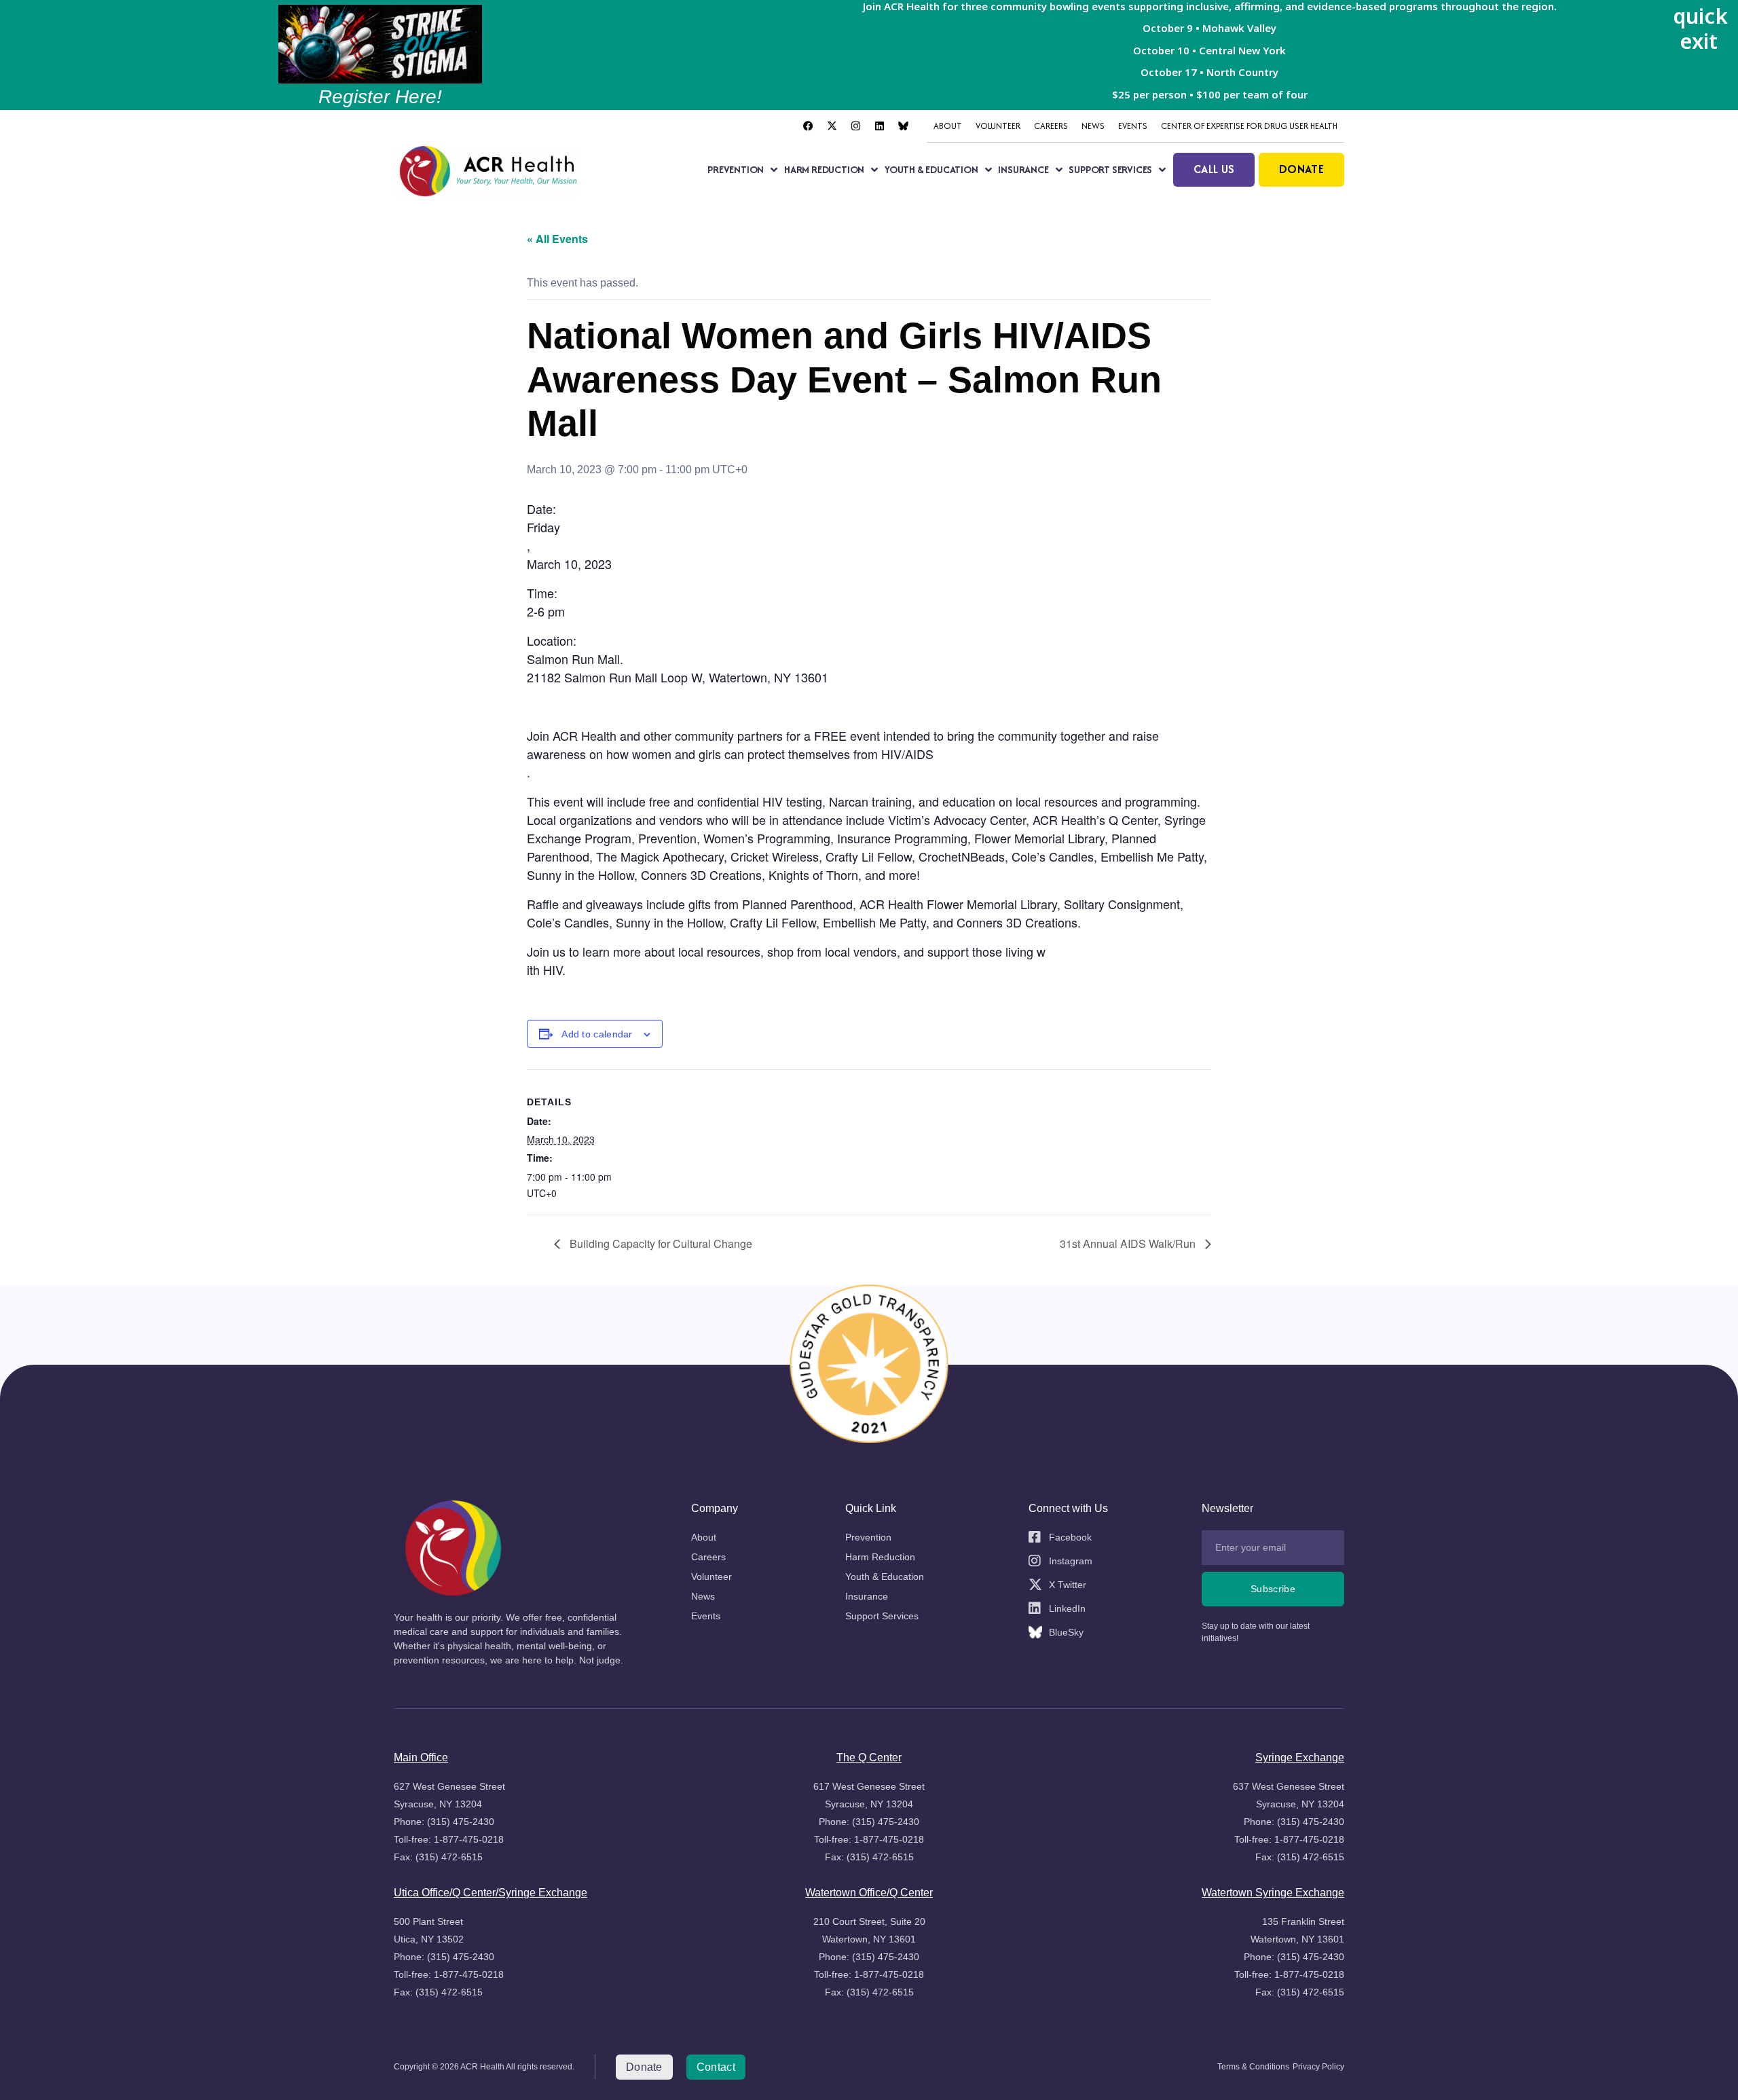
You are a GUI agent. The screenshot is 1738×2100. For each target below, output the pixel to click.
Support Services (1110, 169)
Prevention (736, 169)
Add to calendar (597, 1034)
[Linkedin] (879, 126)
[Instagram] (855, 126)
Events (1133, 126)
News (1093, 126)
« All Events (557, 239)
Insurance (1023, 169)
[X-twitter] (832, 126)
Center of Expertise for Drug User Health (1249, 126)
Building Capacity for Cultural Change (660, 1244)
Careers (1051, 126)
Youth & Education (931, 169)
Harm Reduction (824, 169)
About (948, 126)
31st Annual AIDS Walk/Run (1129, 1244)
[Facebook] (808, 126)
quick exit (1700, 28)
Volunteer (998, 126)
